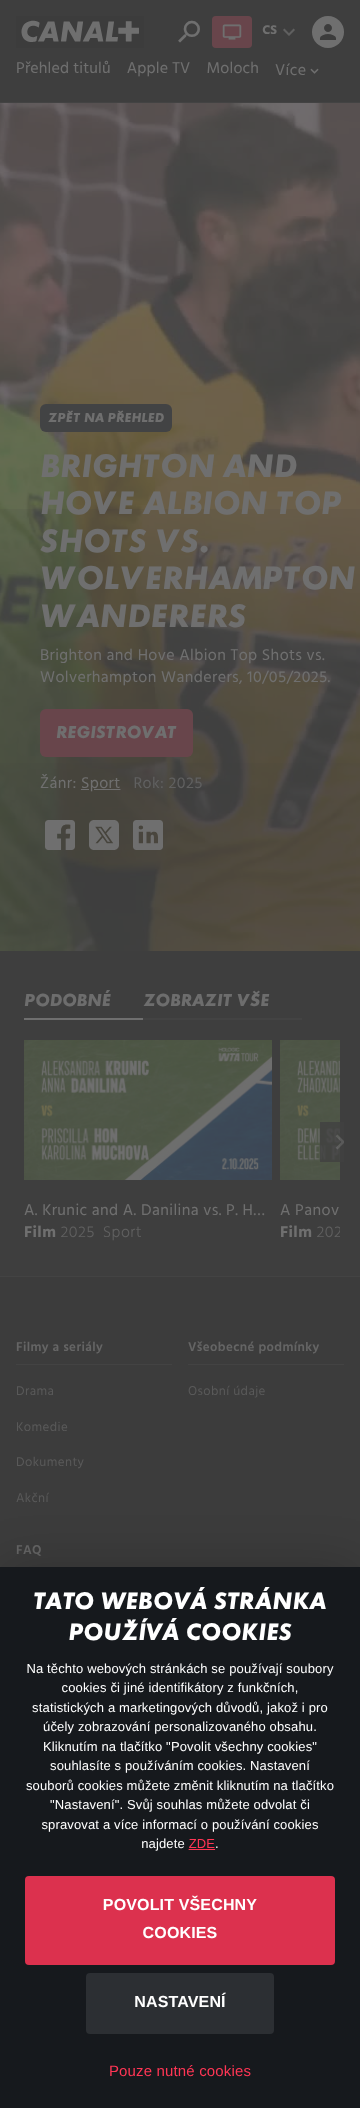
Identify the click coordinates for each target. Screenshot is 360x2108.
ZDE (202, 1843)
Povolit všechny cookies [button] (180, 1920)
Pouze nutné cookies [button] (180, 2071)
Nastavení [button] (179, 2002)
